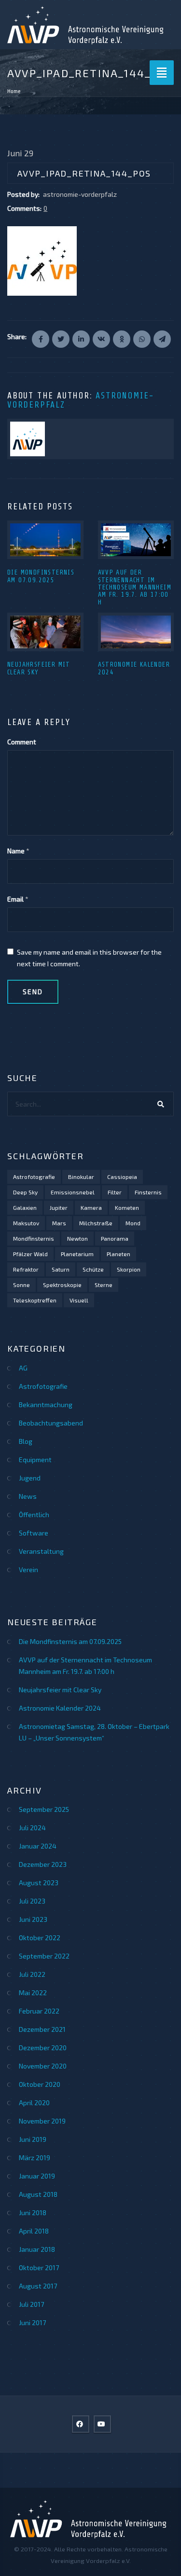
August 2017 (38, 2286)
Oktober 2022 (40, 1938)
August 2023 (39, 1883)
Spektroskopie (62, 1285)
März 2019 (35, 2158)
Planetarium (77, 1254)
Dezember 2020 (43, 2048)
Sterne (104, 1285)
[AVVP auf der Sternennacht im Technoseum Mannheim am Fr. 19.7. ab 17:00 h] (136, 540)
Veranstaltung (41, 1551)
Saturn (61, 1269)
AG (23, 1368)
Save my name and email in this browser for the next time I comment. (89, 958)
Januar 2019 (37, 2176)
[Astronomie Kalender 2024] (136, 632)
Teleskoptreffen (35, 1300)
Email (15, 899)
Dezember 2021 (42, 2029)
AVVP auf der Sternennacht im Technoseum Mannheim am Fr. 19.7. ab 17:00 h (135, 587)
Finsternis (148, 1192)
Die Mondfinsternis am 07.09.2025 (41, 576)
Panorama (115, 1238)
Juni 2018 (33, 2213)
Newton (77, 1238)
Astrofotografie (34, 1177)
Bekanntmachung (46, 1404)
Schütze (93, 1269)
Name (16, 851)
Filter (115, 1192)
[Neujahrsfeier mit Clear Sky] (45, 632)
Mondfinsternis (34, 1238)
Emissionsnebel (73, 1192)
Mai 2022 (33, 1993)
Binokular (81, 1177)
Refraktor (26, 1269)
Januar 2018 (37, 2249)
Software (34, 1533)
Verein (28, 1569)
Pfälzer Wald (30, 1254)
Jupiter (59, 1207)
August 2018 (38, 2194)
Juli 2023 (32, 1901)
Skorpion (129, 1269)
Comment (22, 742)
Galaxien (25, 1207)
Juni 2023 (33, 1919)
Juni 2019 (33, 2139)
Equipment (35, 1459)
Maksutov (26, 1223)
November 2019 (42, 2121)
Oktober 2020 (40, 2084)
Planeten (118, 1254)
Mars (59, 1223)
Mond (133, 1223)
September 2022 (44, 1956)
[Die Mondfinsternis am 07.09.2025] (45, 540)
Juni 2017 (32, 2323)
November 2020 (43, 2066)
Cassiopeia (122, 1177)
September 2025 (44, 1809)
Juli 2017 (31, 2304)
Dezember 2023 (43, 1864)
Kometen (127, 1207)
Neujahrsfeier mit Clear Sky (39, 668)
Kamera (91, 1207)
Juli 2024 (32, 1828)
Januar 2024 (38, 1846)
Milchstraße (96, 1223)
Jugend (30, 1478)
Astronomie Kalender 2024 (60, 1708)
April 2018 (34, 2231)
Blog (26, 1441)
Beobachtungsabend (51, 1423)
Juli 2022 (32, 1974)
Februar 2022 (39, 2011)
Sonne (21, 1285)
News (28, 1496)
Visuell (79, 1300)
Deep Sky (25, 1192)
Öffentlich (34, 1514)
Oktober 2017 (39, 2268)
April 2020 (34, 2103)
